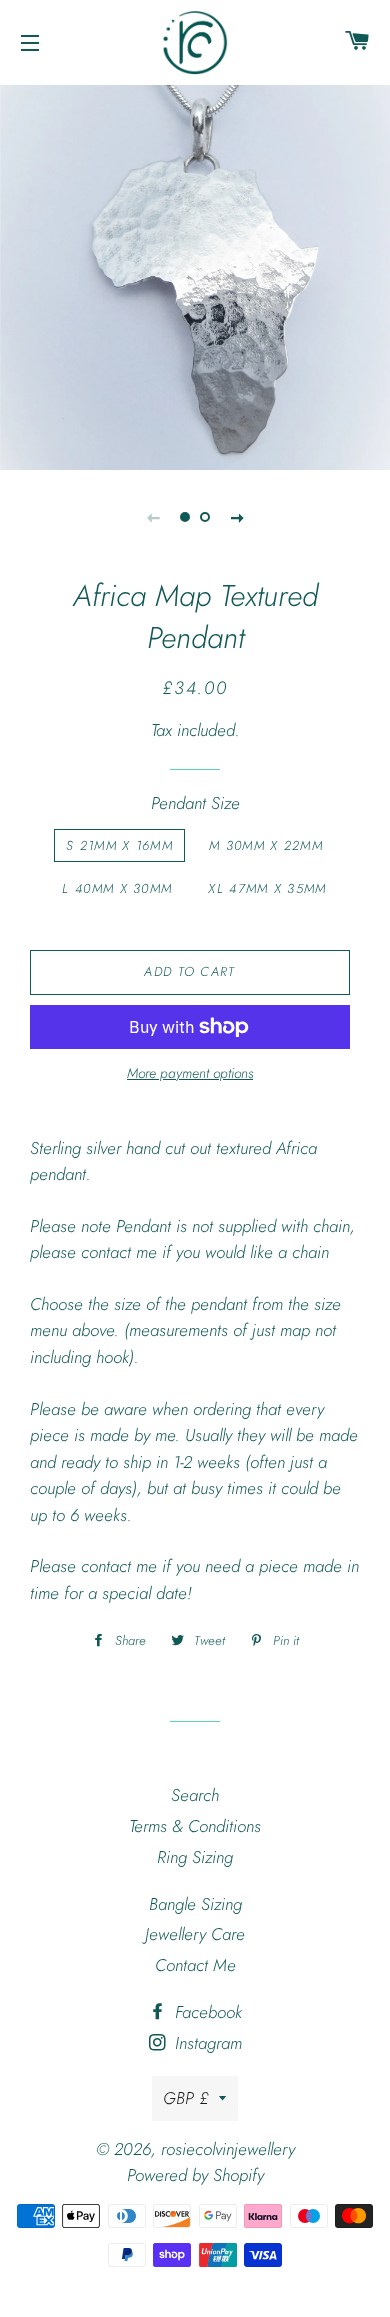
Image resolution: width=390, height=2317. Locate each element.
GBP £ (186, 2098)
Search (195, 1795)
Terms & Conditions (195, 1826)
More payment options (190, 1073)
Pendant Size (195, 803)
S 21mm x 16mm (119, 845)
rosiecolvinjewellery (228, 2149)
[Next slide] (237, 517)
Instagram (206, 2043)
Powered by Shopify (195, 2175)
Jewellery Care (195, 1934)
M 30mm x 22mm (266, 845)
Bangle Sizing (195, 1904)
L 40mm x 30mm (117, 888)
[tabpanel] (195, 275)
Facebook (206, 2012)
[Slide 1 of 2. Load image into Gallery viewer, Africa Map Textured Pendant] (185, 517)
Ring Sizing (195, 1857)
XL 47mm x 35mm (267, 888)
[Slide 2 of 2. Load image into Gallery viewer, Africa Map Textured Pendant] (205, 517)
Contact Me (195, 1965)
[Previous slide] (153, 517)
